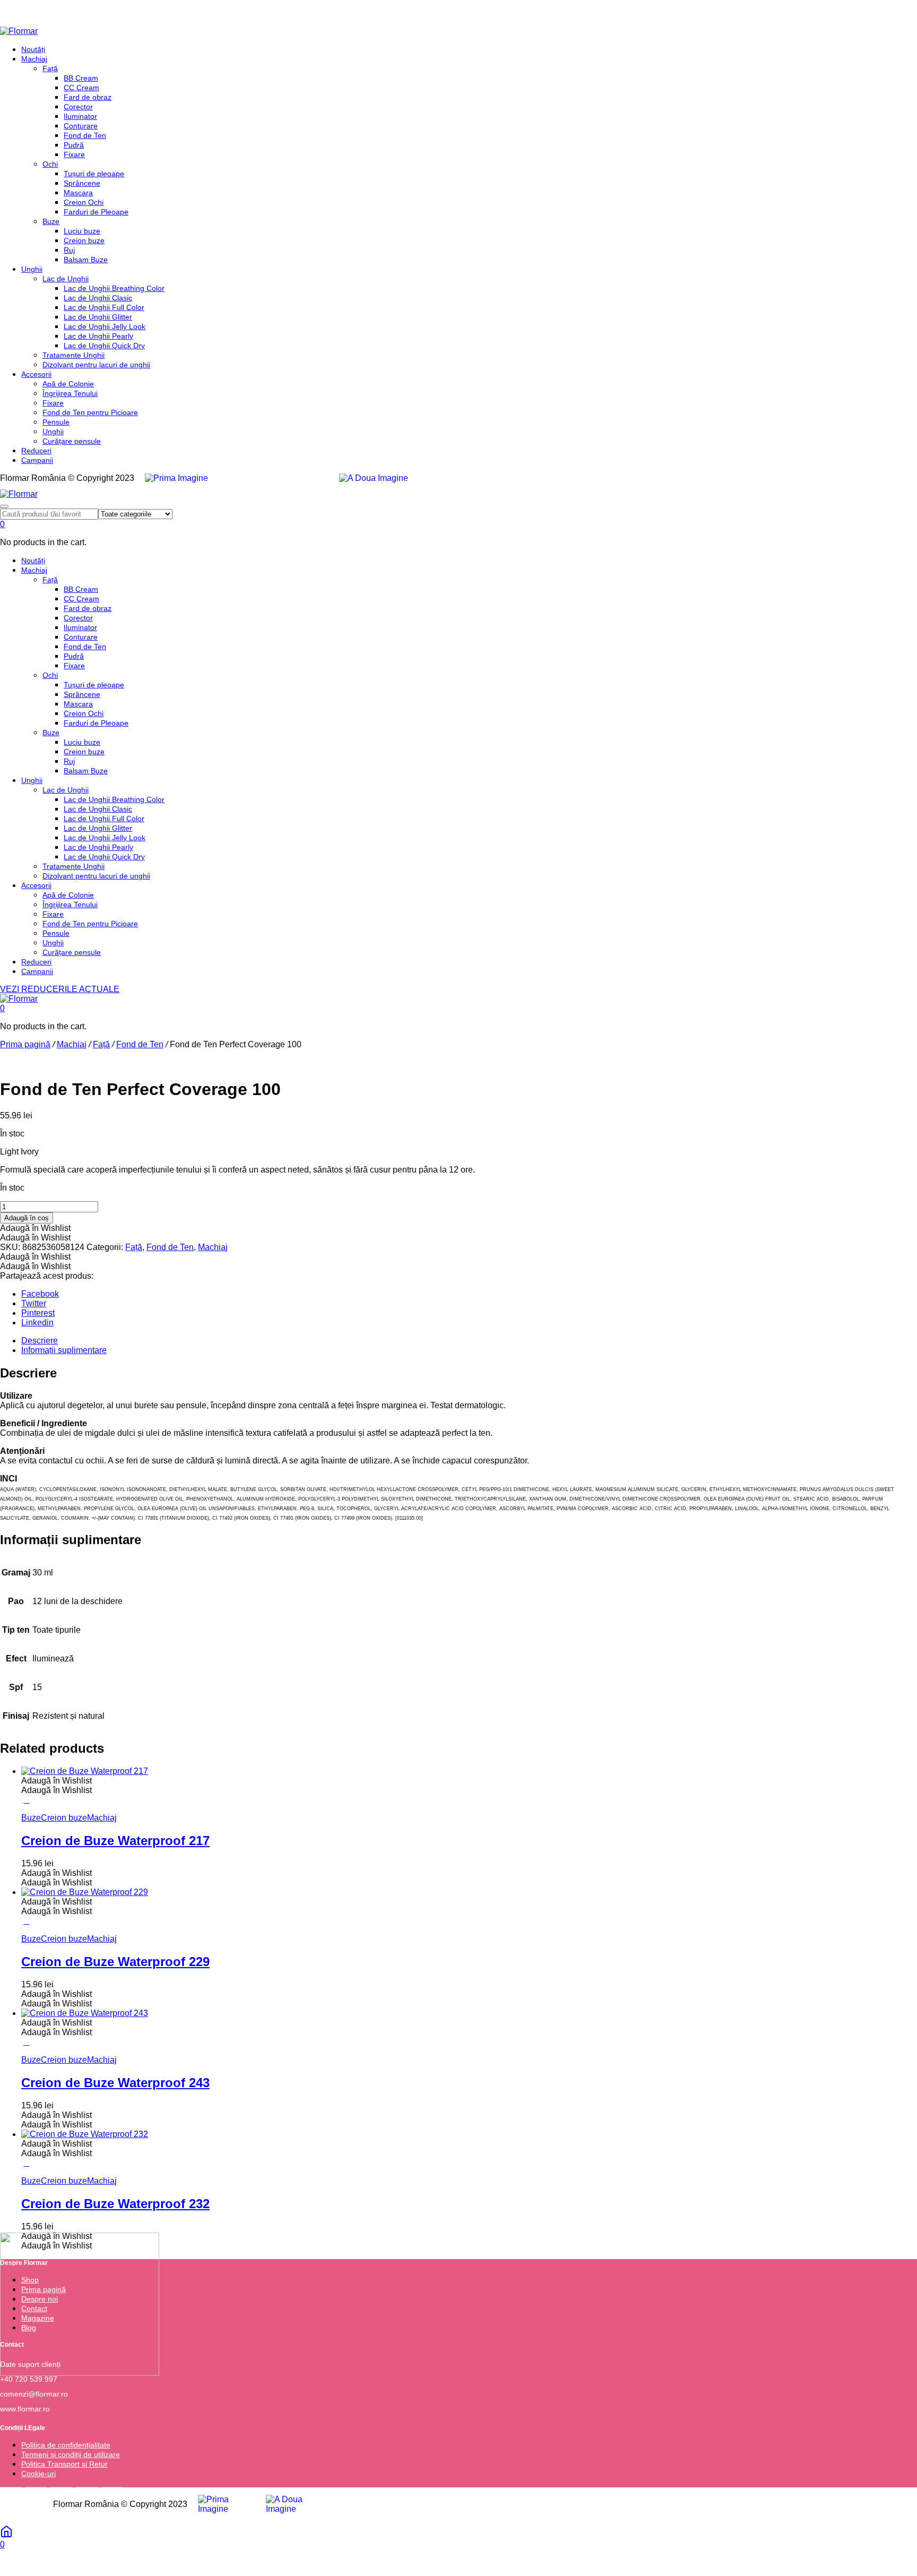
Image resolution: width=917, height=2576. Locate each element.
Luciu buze (82, 231)
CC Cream (81, 88)
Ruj (69, 250)
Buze (51, 221)
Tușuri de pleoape (94, 174)
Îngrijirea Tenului (70, 393)
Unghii (32, 269)
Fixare (74, 154)
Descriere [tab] (40, 1341)
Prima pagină (25, 1044)
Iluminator (80, 116)
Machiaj (34, 59)
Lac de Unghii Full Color (104, 307)
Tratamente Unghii (73, 355)
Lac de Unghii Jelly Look (105, 326)
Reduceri (36, 451)
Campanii (37, 460)
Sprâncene (82, 183)
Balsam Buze (86, 260)
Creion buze (84, 240)
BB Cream (81, 78)
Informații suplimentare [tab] (64, 1350)
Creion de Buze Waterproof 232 (115, 2204)
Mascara (78, 193)
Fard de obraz (88, 97)
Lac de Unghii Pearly (98, 336)
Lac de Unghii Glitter (98, 317)
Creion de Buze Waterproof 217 (115, 1841)
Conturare (81, 126)
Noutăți (33, 49)
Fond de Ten (85, 135)
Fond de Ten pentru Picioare (90, 412)
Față (50, 68)
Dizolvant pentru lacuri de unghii (96, 365)
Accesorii (36, 374)
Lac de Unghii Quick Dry (104, 346)
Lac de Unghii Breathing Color (114, 288)
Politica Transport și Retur (64, 2464)
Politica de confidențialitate (66, 2445)
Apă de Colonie (68, 384)
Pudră (74, 145)
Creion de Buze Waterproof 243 (115, 2083)
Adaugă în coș (27, 1218)
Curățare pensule (72, 441)
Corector (78, 107)
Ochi (50, 164)
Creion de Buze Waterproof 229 (115, 1962)
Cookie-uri (38, 2474)
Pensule (56, 422)
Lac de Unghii (66, 279)
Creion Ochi (84, 202)
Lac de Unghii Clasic (98, 298)
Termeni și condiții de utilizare (71, 2454)
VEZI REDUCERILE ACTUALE (60, 989)
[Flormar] (19, 31)
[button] (35, 1228)
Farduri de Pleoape (96, 212)
